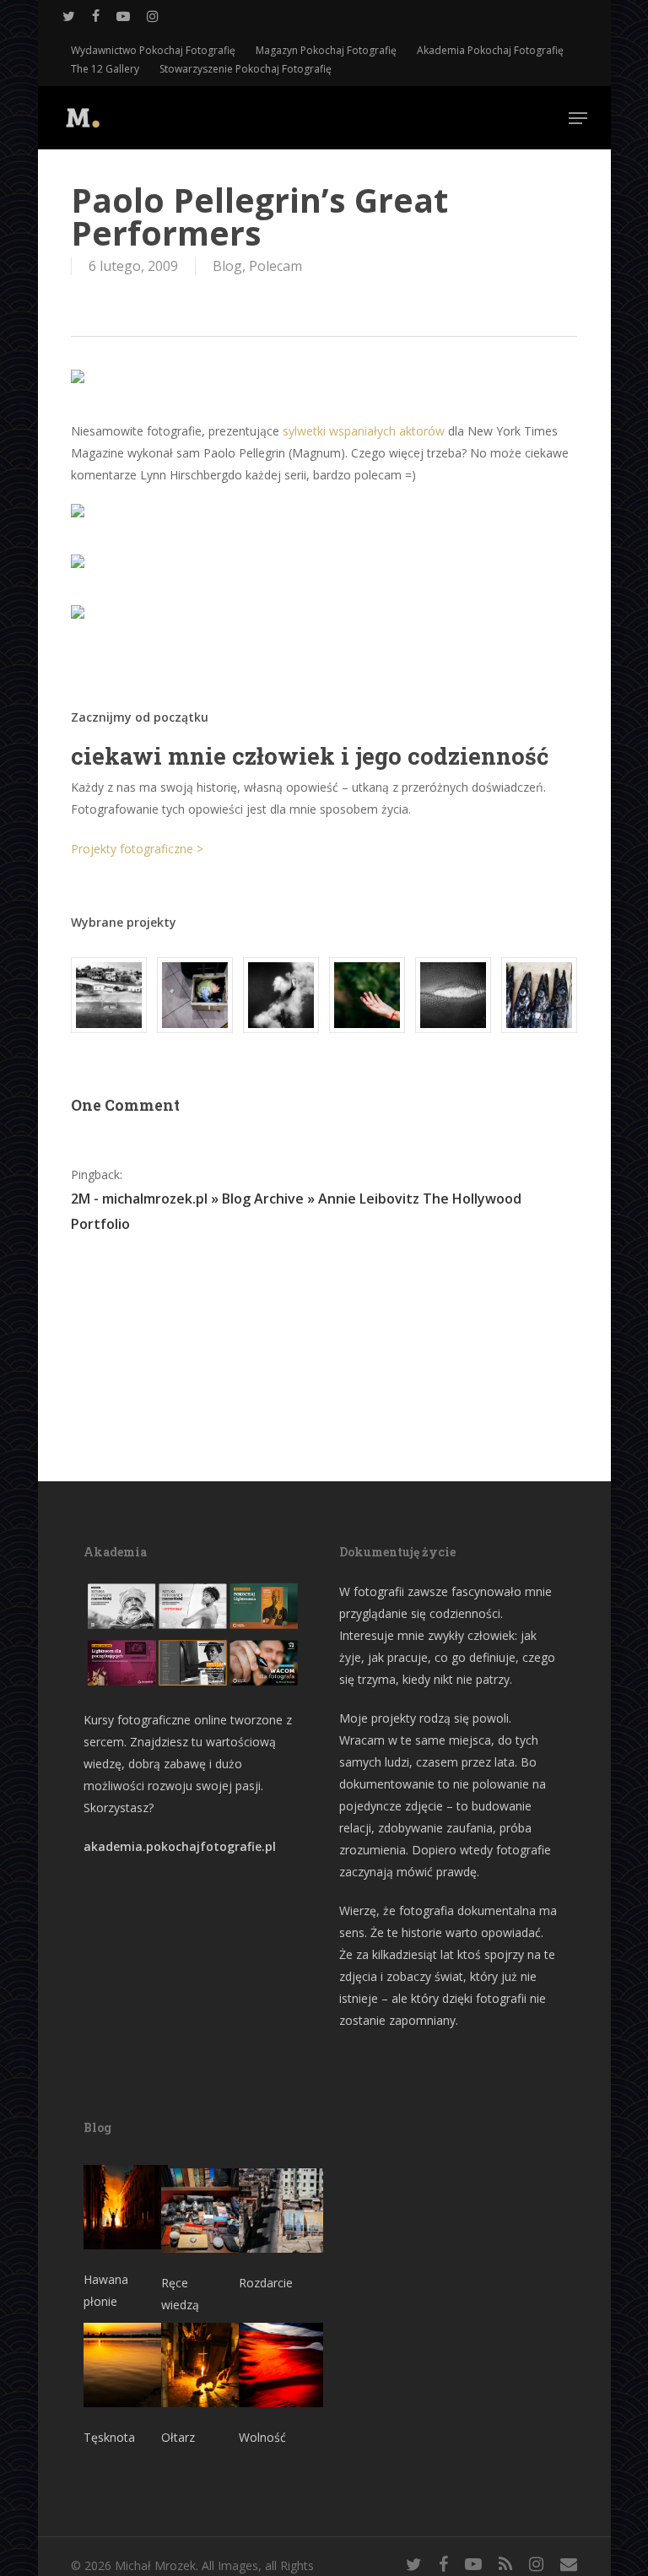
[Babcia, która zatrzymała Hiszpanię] (109, 995)
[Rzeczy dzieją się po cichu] (195, 995)
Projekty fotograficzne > (137, 849)
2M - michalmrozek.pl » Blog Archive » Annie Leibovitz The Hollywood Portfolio (296, 1211)
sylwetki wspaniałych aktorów (364, 431)
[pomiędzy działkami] (367, 995)
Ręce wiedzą (180, 2294)
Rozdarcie (266, 2283)
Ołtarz (178, 2437)
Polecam (275, 266)
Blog (227, 266)
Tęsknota (109, 2437)
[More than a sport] (453, 995)
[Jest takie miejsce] (539, 995)
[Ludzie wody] (281, 995)
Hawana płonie (106, 2290)
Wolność (262, 2437)
